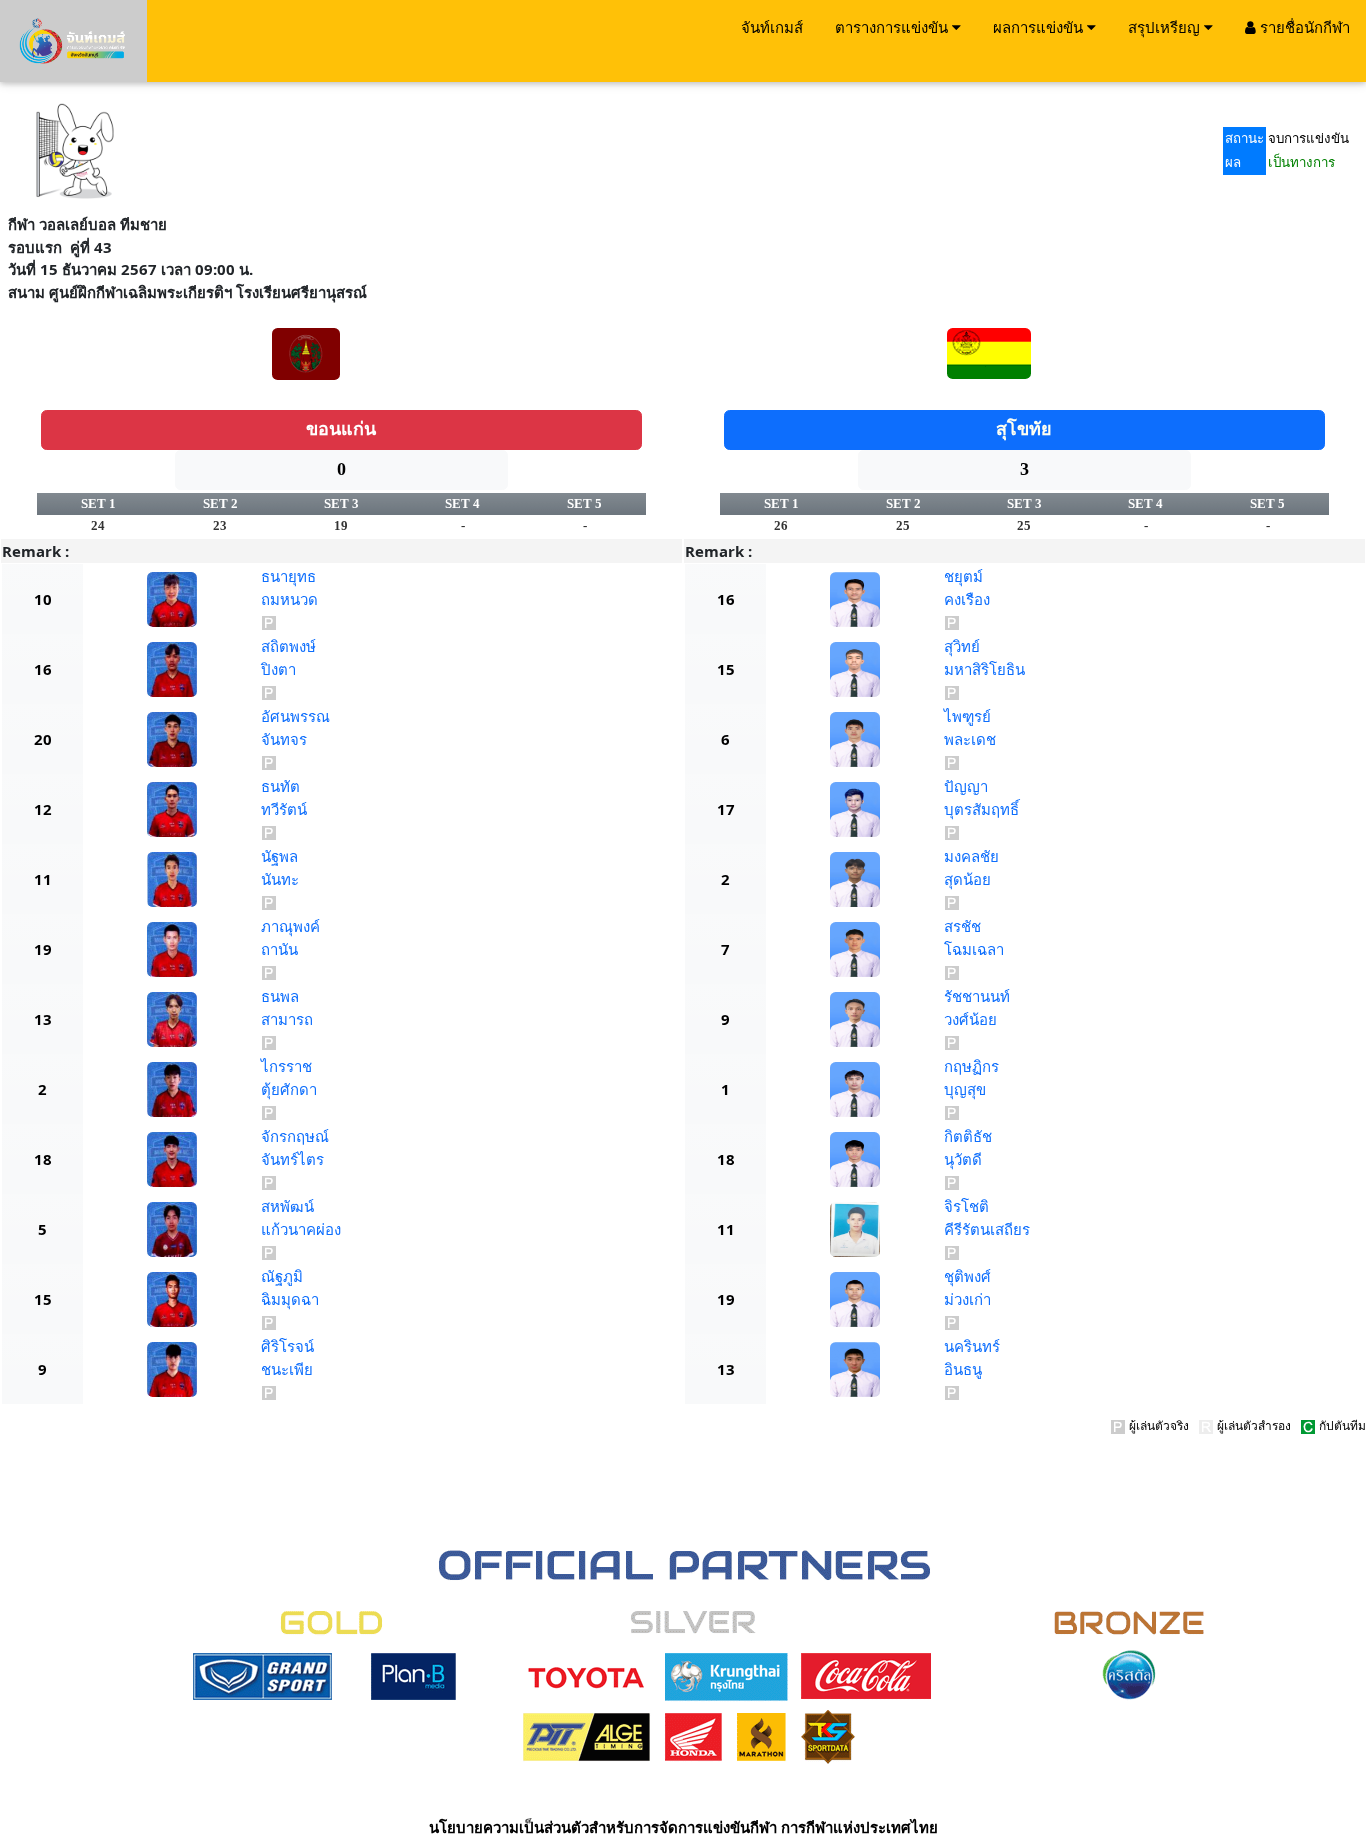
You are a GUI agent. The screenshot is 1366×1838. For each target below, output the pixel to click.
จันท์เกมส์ (772, 27)
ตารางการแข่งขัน (893, 27)
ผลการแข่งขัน (1040, 27)
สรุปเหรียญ (1166, 27)
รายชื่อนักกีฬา (1303, 27)
